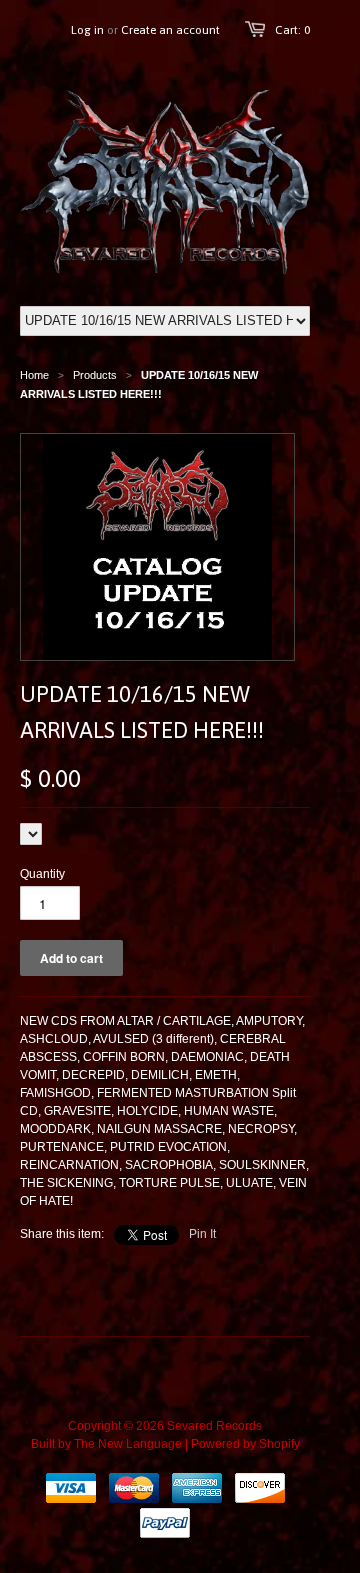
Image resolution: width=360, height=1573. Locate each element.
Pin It (202, 1234)
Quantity (42, 874)
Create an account (170, 30)
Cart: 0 (292, 30)
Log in (87, 30)
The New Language (128, 1444)
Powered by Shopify (245, 1444)
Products (95, 375)
